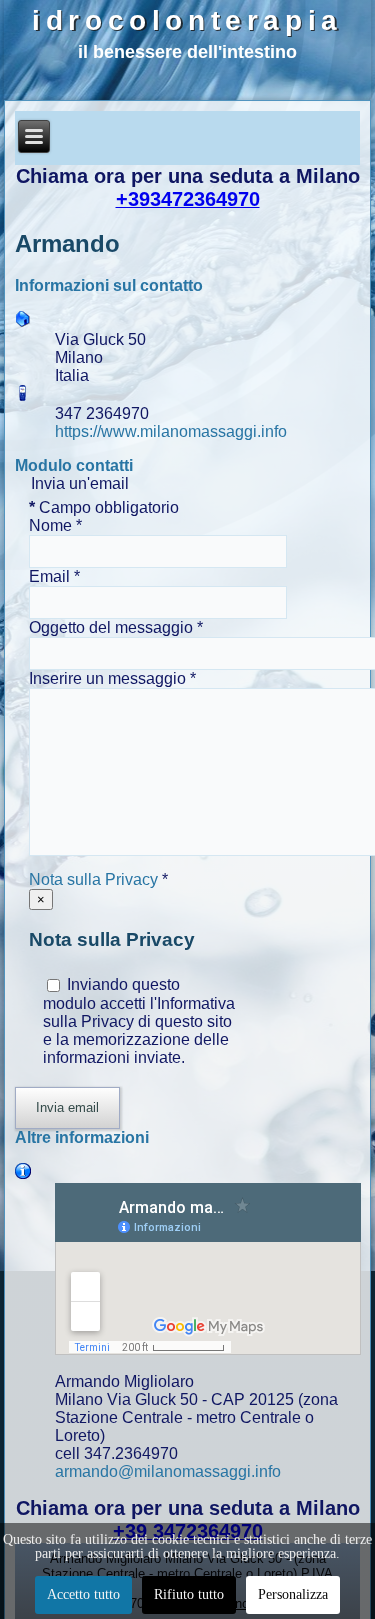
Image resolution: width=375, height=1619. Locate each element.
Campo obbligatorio (104, 507)
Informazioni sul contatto (109, 285)
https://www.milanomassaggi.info (171, 431)
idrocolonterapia (187, 20)
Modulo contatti (74, 465)
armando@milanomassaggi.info (168, 1471)
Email (54, 576)
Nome (55, 525)
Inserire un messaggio (112, 678)
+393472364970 (188, 199)
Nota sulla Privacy (93, 879)
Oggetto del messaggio (116, 627)
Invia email (67, 1107)
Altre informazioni (82, 1137)
